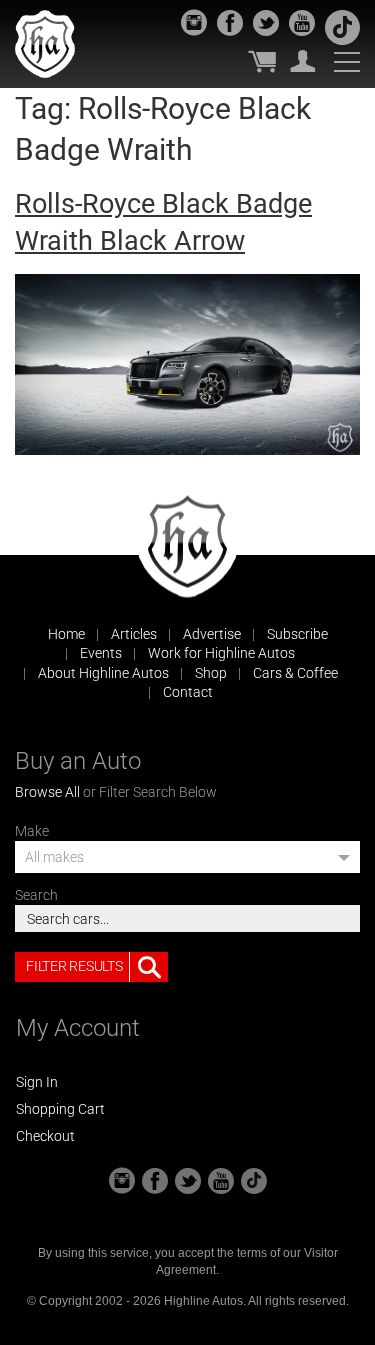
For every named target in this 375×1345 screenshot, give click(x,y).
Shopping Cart (60, 1109)
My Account (303, 61)
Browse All (47, 792)
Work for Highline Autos (221, 653)
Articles (134, 634)
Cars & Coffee (295, 673)
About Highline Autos (103, 673)
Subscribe (297, 634)
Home (66, 634)
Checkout (45, 1136)
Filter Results (74, 966)
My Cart (262, 61)
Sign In (37, 1082)
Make (32, 831)
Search (36, 895)
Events (101, 653)
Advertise (212, 634)
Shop (211, 673)
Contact (188, 692)
